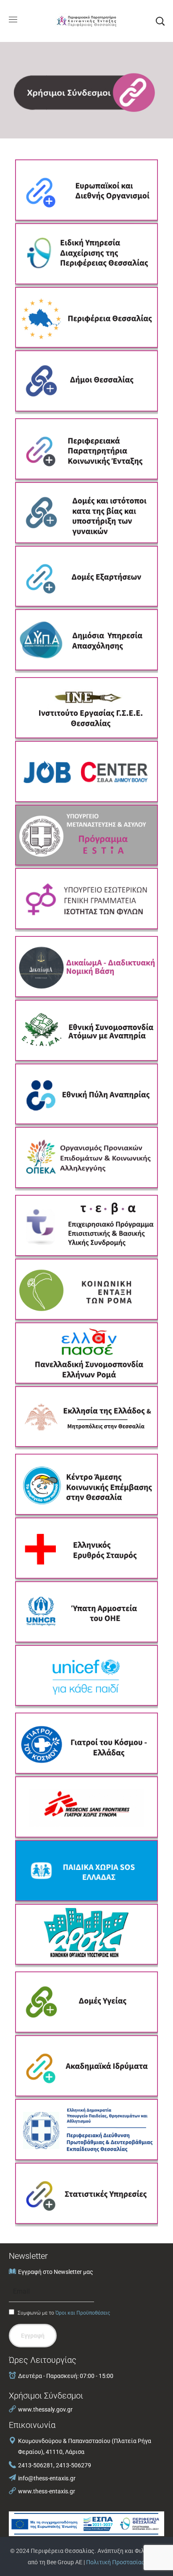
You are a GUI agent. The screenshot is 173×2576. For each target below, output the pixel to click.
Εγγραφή (33, 2336)
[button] (160, 21)
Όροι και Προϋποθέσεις (83, 2313)
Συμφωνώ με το (63, 2313)
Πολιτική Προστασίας (115, 2562)
